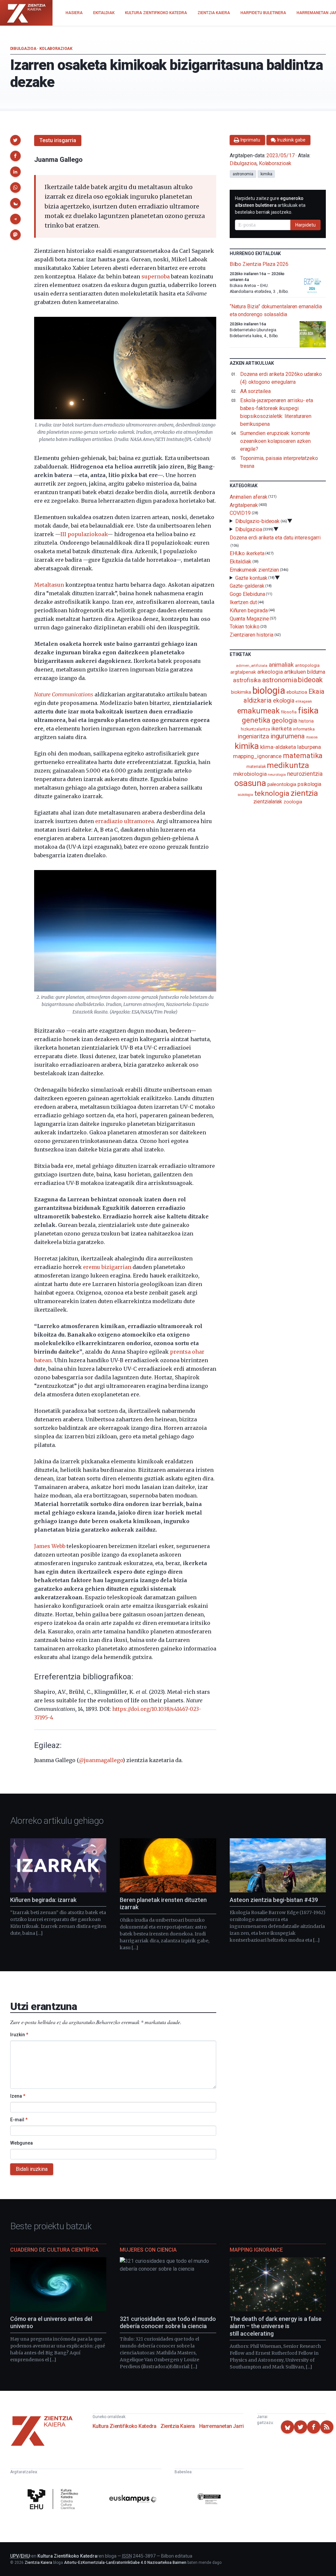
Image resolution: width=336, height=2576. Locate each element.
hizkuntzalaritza (255, 729)
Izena (18, 2096)
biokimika (241, 692)
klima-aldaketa (278, 747)
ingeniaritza (253, 736)
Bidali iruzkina (32, 2169)
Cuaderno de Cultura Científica (54, 2250)
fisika (308, 710)
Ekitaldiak (241, 562)
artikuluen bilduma (305, 672)
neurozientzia (305, 774)
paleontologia (282, 784)
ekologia (284, 701)
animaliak (281, 665)
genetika (256, 720)
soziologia (245, 795)
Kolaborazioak (56, 49)
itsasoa (312, 737)
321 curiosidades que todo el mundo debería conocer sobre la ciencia (168, 2323)
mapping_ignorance (257, 756)
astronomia (243, 174)
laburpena (309, 747)
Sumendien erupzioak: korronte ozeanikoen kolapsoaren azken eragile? (275, 441)
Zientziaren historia (252, 635)
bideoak (310, 680)
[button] (15, 140)
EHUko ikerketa (247, 553)
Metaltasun (49, 585)
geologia (284, 720)
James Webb (50, 1546)
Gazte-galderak (247, 586)
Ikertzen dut (243, 602)
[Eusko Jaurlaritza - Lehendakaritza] (209, 2500)
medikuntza (288, 765)
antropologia (307, 665)
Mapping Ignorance (256, 2250)
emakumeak (258, 711)
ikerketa (282, 729)
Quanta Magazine (249, 618)
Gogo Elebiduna (247, 594)
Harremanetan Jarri (221, 2426)
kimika (266, 174)
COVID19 (240, 513)
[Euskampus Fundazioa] (133, 2500)
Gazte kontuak (251, 578)
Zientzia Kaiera (178, 2426)
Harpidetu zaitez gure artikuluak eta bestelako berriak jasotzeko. (270, 205)
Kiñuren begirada (249, 611)
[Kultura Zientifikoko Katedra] (54, 2500)
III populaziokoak (84, 534)
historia (306, 721)
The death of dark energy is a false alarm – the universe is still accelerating (276, 2326)
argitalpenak (243, 672)
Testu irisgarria (58, 140)
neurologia (277, 775)
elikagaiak (304, 701)
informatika (304, 729)
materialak (256, 766)
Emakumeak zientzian (254, 570)
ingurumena (288, 736)
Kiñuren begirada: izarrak (43, 1900)
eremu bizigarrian (107, 1267)
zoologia (293, 802)
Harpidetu (305, 225)
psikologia (309, 784)
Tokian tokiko (245, 627)
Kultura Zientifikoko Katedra (125, 2426)
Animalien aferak (249, 497)
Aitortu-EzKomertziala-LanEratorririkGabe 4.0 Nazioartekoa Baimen (125, 2563)
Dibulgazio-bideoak (258, 521)
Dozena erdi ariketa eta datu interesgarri (275, 537)
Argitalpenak (244, 505)
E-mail (19, 2120)
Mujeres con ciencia (148, 2250)
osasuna (250, 783)
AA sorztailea (255, 391)
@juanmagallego (101, 1760)
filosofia (289, 712)
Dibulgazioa (23, 49)
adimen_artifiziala (252, 666)
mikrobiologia (250, 774)
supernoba (156, 276)
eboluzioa (297, 692)
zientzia (304, 793)
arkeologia (270, 672)
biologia (269, 690)
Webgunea (21, 2143)
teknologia (272, 793)
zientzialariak (268, 802)
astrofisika (247, 680)
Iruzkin (19, 2035)
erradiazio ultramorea (125, 821)
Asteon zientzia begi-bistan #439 (274, 1900)
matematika (303, 755)
